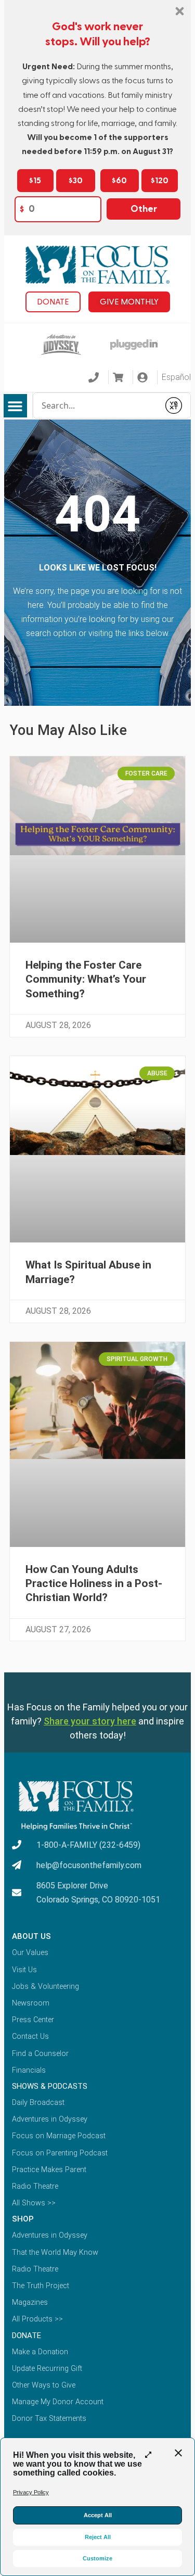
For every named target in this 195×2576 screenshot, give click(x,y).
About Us (31, 1936)
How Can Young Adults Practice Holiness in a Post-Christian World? (94, 1584)
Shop (23, 2219)
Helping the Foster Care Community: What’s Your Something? (86, 979)
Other (144, 209)
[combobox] (96, 405)
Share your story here (90, 1721)
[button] (15, 406)
